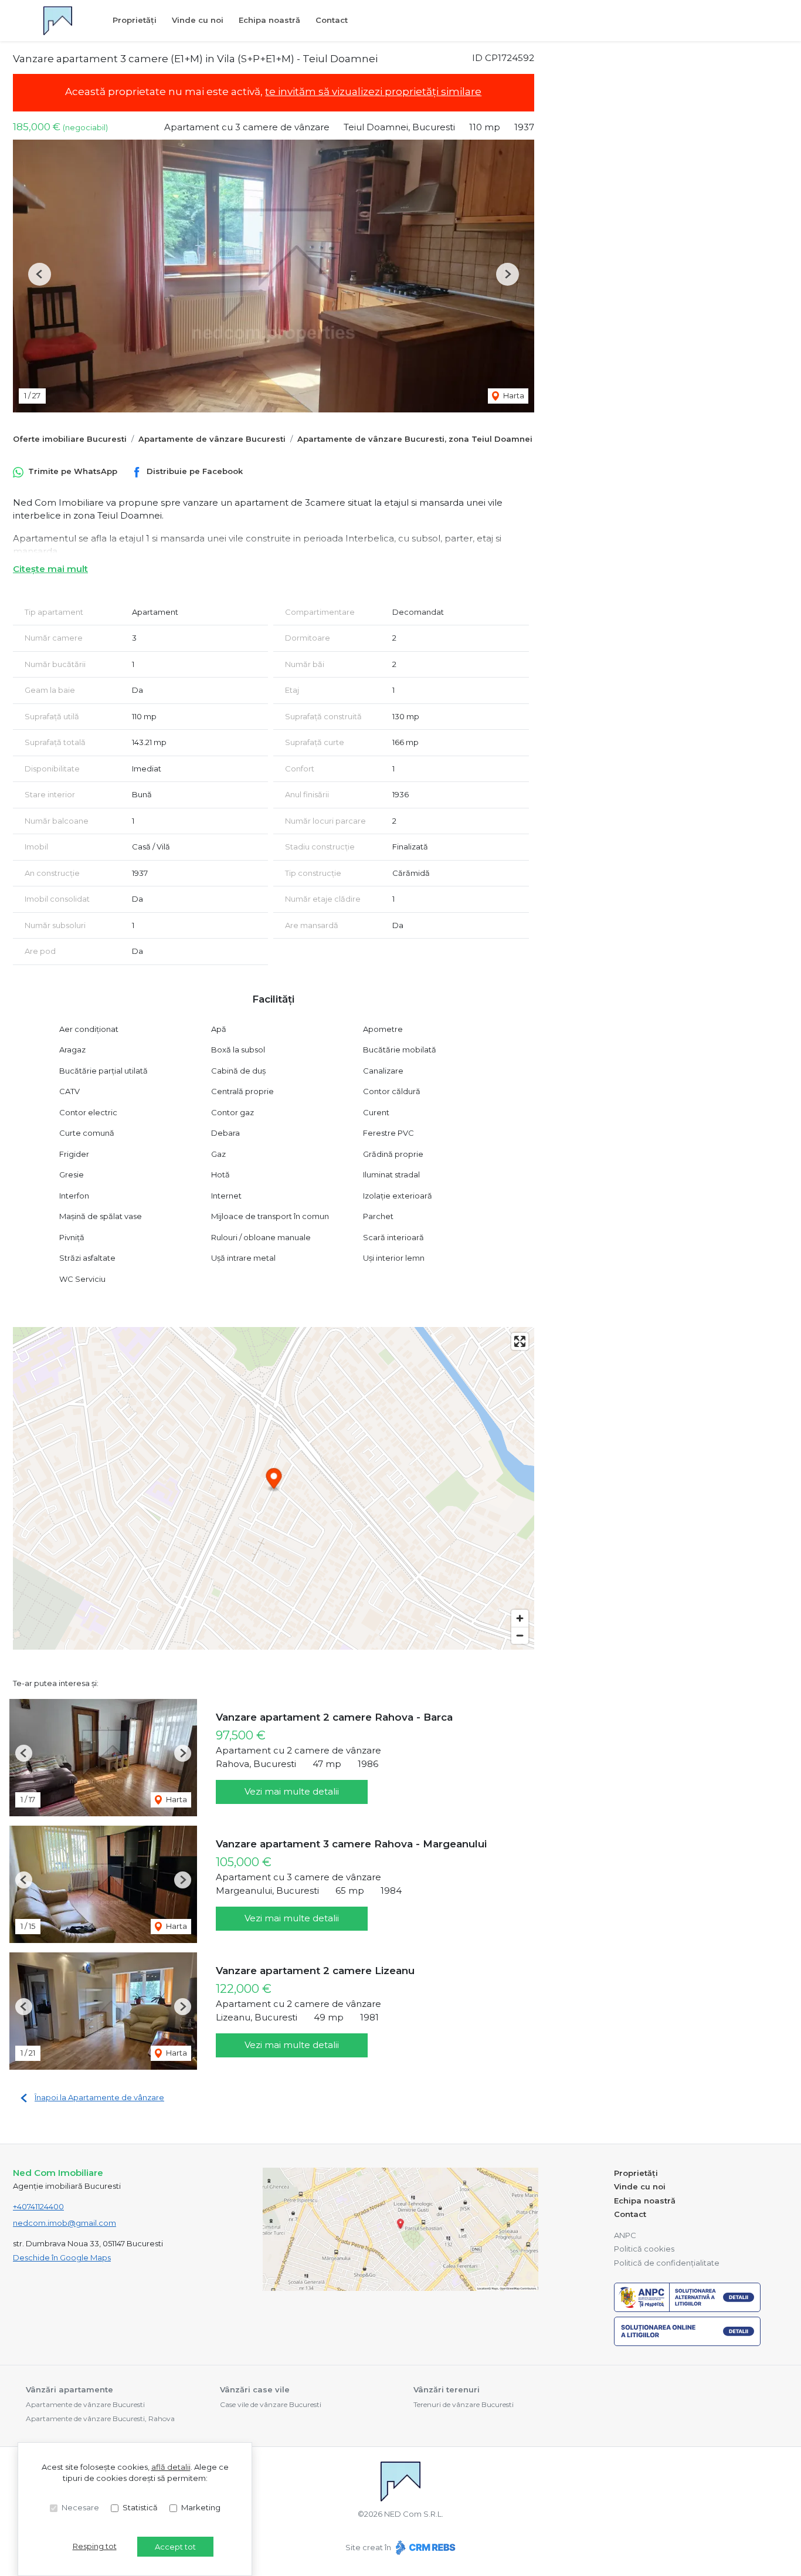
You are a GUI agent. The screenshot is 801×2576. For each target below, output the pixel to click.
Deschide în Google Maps (62, 2257)
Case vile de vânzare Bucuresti (271, 2404)
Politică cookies (644, 2249)
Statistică (140, 2507)
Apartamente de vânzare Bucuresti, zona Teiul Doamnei (415, 439)
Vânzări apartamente (69, 2389)
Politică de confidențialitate (667, 2263)
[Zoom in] (520, 1618)
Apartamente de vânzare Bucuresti (212, 439)
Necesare (80, 2507)
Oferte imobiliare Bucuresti (70, 439)
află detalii (171, 2467)
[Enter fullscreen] (520, 1341)
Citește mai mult (50, 569)
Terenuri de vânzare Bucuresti (464, 2404)
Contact (332, 20)
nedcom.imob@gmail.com (65, 2223)
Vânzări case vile (255, 2389)
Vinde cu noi (198, 20)
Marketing (201, 2507)
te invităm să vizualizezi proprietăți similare (373, 92)
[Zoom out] (520, 1635)
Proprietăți (135, 20)
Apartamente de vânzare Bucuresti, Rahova (100, 2418)
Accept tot (175, 2547)
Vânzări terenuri (447, 2389)
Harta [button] (513, 395)
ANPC (625, 2235)
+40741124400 (38, 2206)
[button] (40, 274)
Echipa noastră (269, 20)
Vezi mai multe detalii (292, 1791)
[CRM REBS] (424, 2547)
